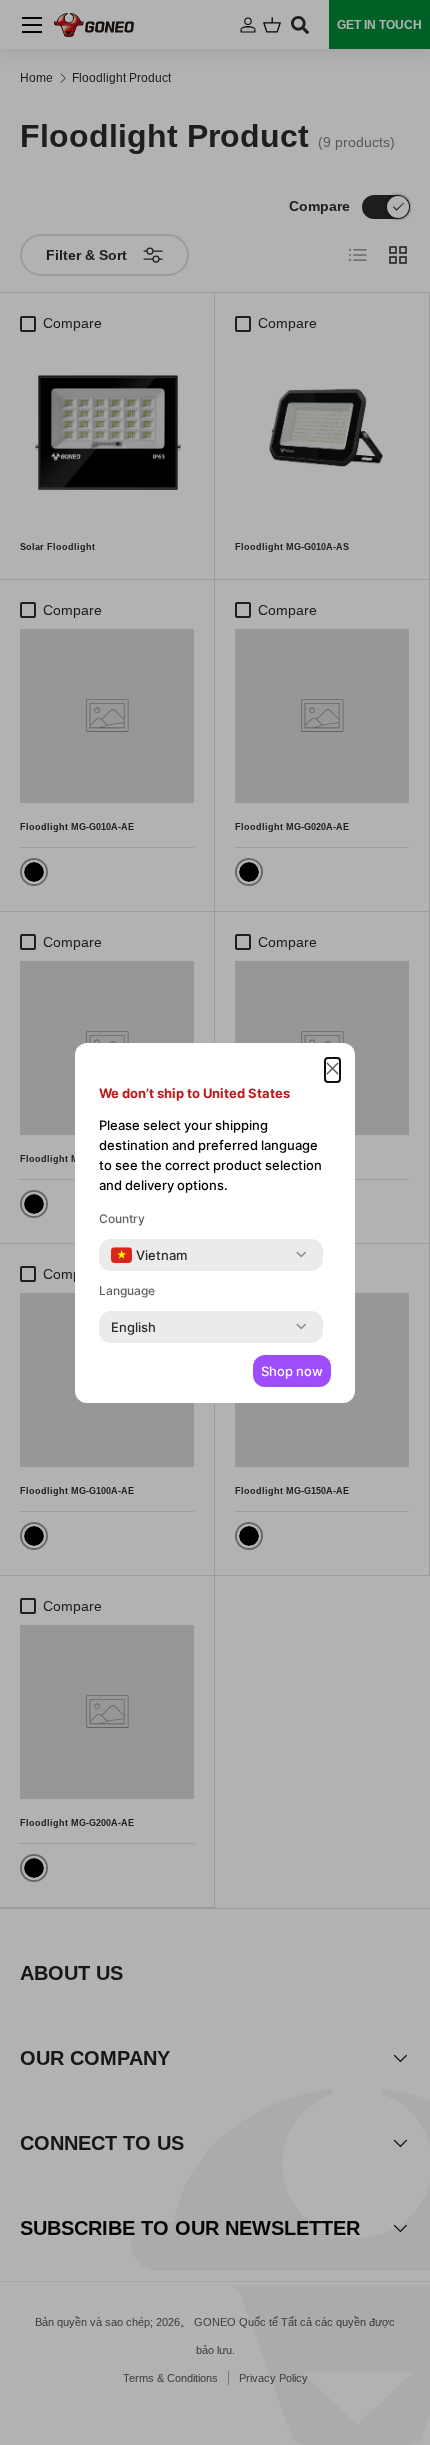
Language (127, 1290)
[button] (332, 1070)
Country (122, 1218)
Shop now (292, 1371)
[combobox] (149, 1255)
